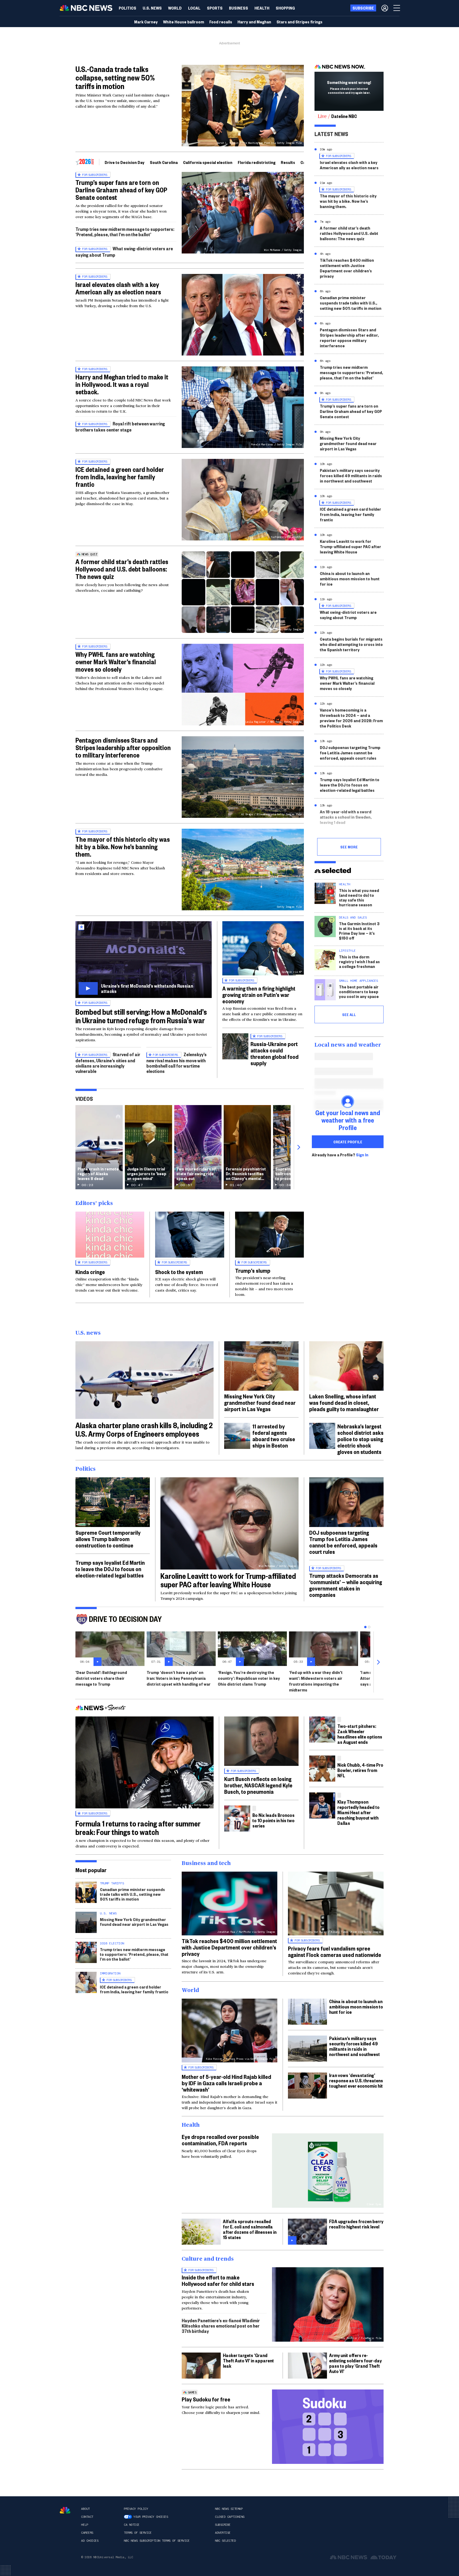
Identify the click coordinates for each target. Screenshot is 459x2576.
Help (84, 2525)
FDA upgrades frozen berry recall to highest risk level (356, 2224)
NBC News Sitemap (229, 2509)
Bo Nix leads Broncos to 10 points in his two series (273, 1820)
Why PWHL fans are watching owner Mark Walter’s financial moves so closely (116, 662)
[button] (194, 8)
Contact (87, 2517)
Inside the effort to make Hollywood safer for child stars (218, 2280)
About (85, 2509)
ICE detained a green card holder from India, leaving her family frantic (120, 477)
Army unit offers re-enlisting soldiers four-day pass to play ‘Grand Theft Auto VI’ (355, 2363)
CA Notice (132, 2525)
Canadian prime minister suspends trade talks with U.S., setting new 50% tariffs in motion (351, 303)
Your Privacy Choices (151, 2517)
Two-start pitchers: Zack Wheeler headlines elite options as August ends (360, 1734)
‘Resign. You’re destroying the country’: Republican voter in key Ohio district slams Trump (249, 1678)
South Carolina (164, 162)
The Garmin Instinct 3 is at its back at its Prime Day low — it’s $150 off (359, 931)
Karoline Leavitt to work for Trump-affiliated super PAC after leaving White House (350, 546)
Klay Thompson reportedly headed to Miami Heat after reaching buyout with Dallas (358, 1812)
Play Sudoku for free (206, 2399)
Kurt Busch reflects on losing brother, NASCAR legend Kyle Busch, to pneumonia (258, 1785)
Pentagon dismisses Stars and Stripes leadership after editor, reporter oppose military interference (349, 338)
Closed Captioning (230, 2517)
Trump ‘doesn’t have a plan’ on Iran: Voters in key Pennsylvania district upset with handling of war (179, 1678)
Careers (87, 2533)
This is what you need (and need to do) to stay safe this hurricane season (359, 897)
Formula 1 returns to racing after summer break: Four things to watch (138, 1828)
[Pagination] (365, 1627)
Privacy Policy (136, 2509)
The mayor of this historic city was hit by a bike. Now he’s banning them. (123, 847)
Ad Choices (90, 2541)
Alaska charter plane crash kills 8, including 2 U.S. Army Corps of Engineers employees (144, 1429)
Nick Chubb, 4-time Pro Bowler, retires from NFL (360, 1770)
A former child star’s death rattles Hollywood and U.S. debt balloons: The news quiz (122, 569)
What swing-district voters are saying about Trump (348, 615)
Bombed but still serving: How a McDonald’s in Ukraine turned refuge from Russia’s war (141, 1016)
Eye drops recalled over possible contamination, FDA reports (220, 2140)
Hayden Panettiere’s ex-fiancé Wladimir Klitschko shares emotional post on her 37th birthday (221, 2326)
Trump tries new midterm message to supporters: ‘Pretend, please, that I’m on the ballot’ (125, 232)
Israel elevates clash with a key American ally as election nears (118, 288)
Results (288, 162)
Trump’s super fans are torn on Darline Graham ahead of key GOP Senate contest (121, 190)
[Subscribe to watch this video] (144, 960)
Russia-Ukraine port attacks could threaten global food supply (275, 1053)
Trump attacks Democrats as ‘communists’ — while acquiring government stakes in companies (346, 1585)
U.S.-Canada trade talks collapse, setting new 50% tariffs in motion (115, 77)
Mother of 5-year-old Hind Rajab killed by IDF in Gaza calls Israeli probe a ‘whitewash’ (226, 2083)
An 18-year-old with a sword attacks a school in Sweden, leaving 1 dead (346, 817)
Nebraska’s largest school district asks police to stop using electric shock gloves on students (360, 1439)
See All (349, 1014)
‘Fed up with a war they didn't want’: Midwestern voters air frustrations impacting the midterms (316, 1681)
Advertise (223, 2533)
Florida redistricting (257, 162)
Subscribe (223, 2525)
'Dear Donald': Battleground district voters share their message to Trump (101, 1678)
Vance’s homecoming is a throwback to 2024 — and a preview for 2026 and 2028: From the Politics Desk (351, 718)
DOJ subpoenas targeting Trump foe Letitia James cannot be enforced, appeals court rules (350, 753)
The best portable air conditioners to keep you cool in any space (359, 991)
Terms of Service (138, 2533)
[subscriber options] (385, 8)
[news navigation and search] (397, 8)
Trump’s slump (253, 1270)
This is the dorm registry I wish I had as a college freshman (359, 961)
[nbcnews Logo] (65, 2510)
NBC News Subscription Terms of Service (157, 2541)
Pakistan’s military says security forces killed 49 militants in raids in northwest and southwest (351, 475)
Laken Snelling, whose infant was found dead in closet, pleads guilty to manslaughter (344, 1402)
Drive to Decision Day (125, 162)
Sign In (362, 1155)
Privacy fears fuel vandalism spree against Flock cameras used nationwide (335, 1951)
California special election (208, 162)
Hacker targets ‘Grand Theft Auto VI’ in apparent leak (248, 2360)
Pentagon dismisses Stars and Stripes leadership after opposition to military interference (123, 747)
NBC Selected (225, 2541)
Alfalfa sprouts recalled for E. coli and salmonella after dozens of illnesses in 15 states (250, 2229)
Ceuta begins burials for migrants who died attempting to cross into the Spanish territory (351, 644)
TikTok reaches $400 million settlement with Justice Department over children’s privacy (347, 268)
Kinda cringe (90, 1272)
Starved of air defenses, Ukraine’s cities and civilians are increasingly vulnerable (108, 1063)
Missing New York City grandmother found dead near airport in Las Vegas (348, 443)
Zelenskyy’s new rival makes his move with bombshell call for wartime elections (177, 1063)
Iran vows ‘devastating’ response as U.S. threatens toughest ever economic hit (356, 2080)
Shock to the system (179, 1272)
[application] (144, 1380)
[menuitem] (127, 8)
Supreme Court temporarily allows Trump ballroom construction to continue (108, 1539)
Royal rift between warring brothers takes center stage (120, 427)
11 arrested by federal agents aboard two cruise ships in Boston (274, 1436)
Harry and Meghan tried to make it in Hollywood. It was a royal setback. (122, 384)
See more (349, 847)
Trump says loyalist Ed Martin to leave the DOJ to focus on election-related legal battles (350, 785)
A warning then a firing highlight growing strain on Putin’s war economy (259, 995)
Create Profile (348, 1142)
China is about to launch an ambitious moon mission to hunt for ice (350, 579)
